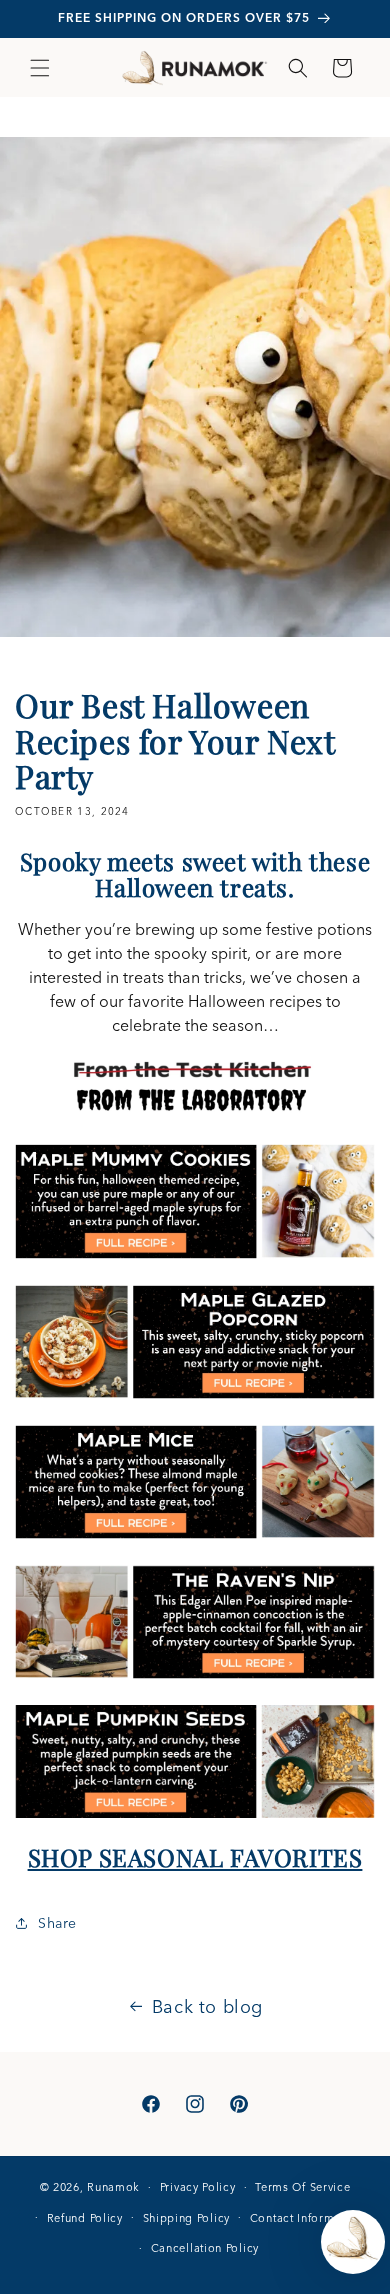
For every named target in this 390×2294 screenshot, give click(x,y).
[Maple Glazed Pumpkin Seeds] (195, 1816)
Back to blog (207, 2006)
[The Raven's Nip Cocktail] (195, 1677)
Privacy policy (198, 2187)
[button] (40, 68)
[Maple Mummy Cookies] (195, 1257)
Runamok (113, 2187)
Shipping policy (187, 2218)
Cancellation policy (205, 2248)
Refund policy (85, 2218)
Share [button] (57, 1923)
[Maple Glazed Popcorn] (195, 1397)
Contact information (306, 2218)
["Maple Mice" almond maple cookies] (195, 1537)
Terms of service (302, 2187)
